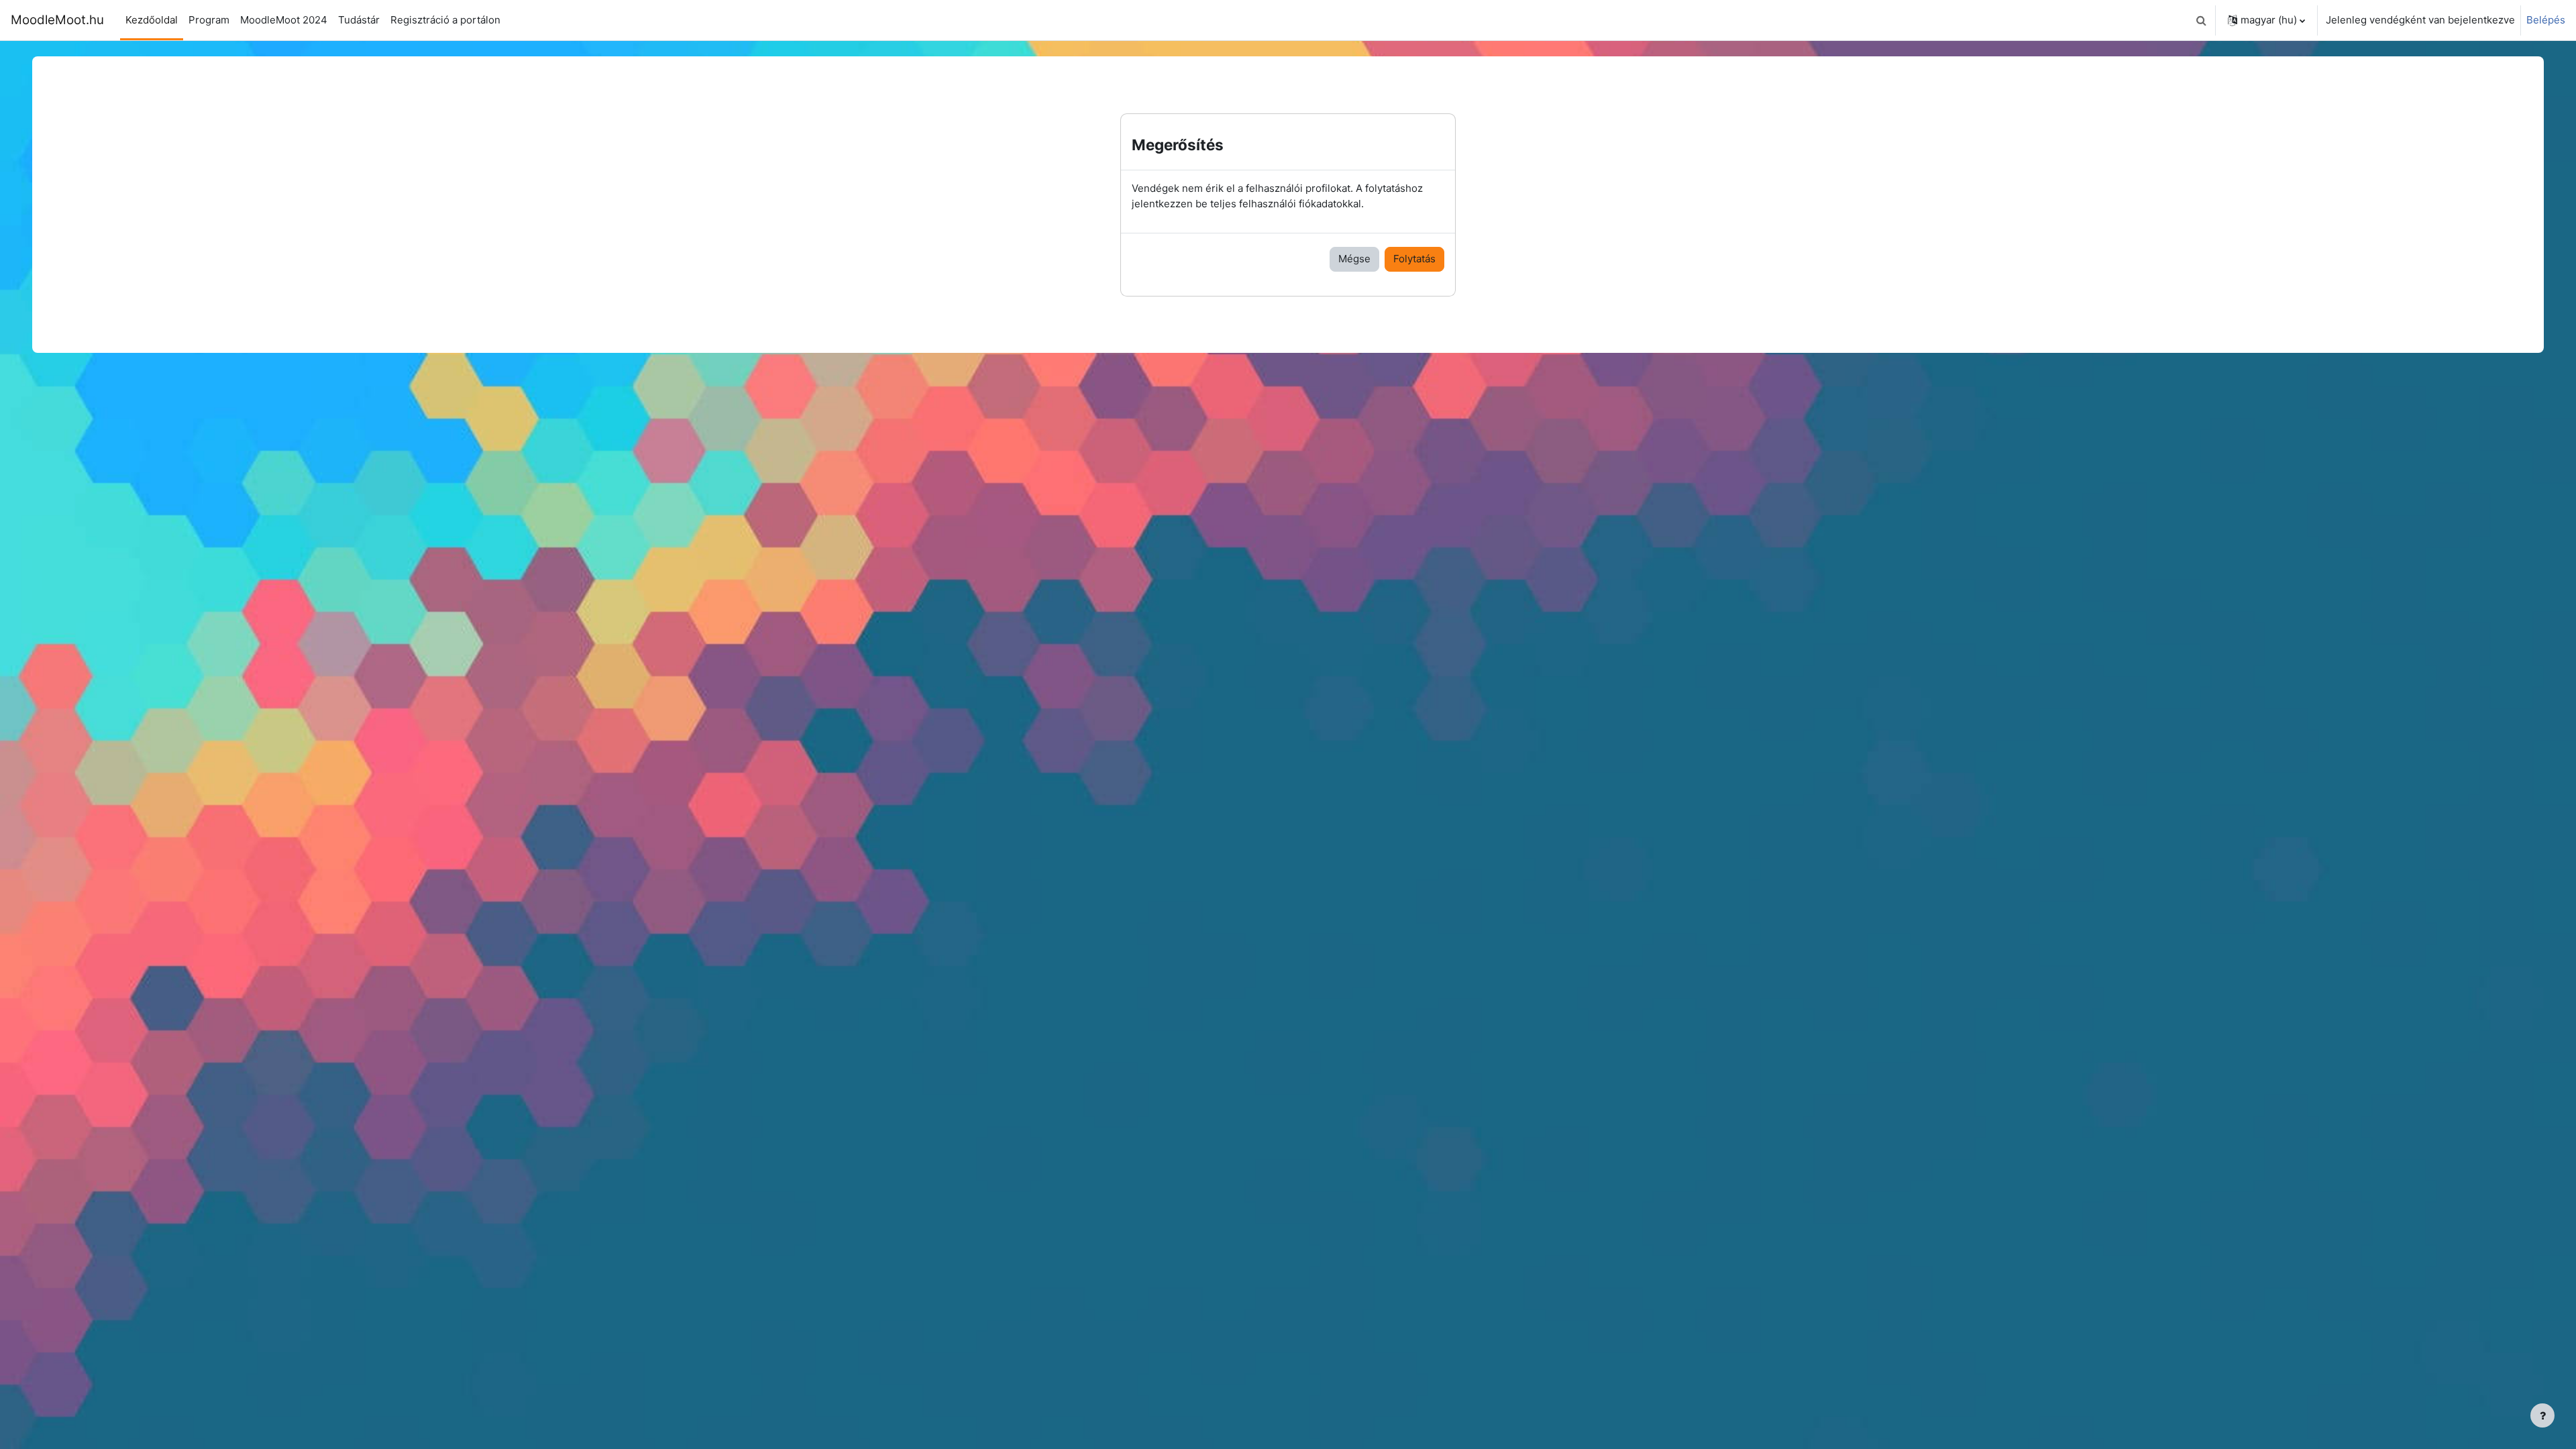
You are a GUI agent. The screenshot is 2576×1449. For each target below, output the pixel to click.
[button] (2201, 20)
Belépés (2546, 20)
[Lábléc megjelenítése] (2542, 1415)
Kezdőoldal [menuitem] (152, 20)
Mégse (1354, 259)
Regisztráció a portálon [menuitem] (445, 20)
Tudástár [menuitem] (359, 20)
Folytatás (1414, 259)
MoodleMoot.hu (57, 20)
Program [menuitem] (209, 20)
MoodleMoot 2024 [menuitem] (284, 20)
